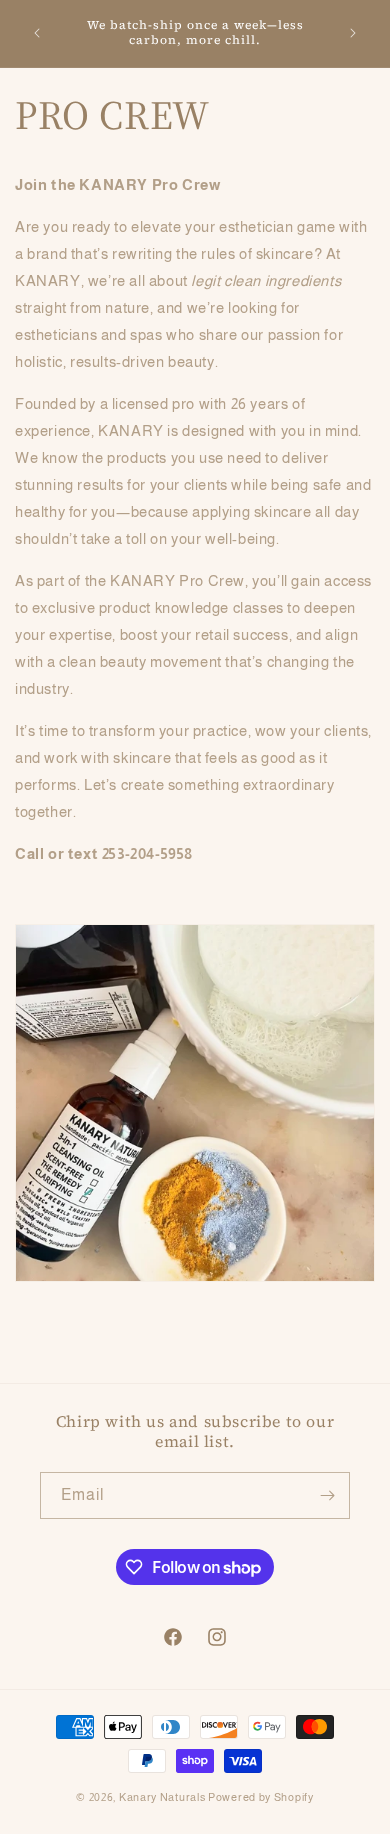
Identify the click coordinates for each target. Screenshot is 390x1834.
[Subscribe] (327, 1495)
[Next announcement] (353, 33)
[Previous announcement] (37, 33)
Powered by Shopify (261, 1797)
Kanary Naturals (162, 1797)
